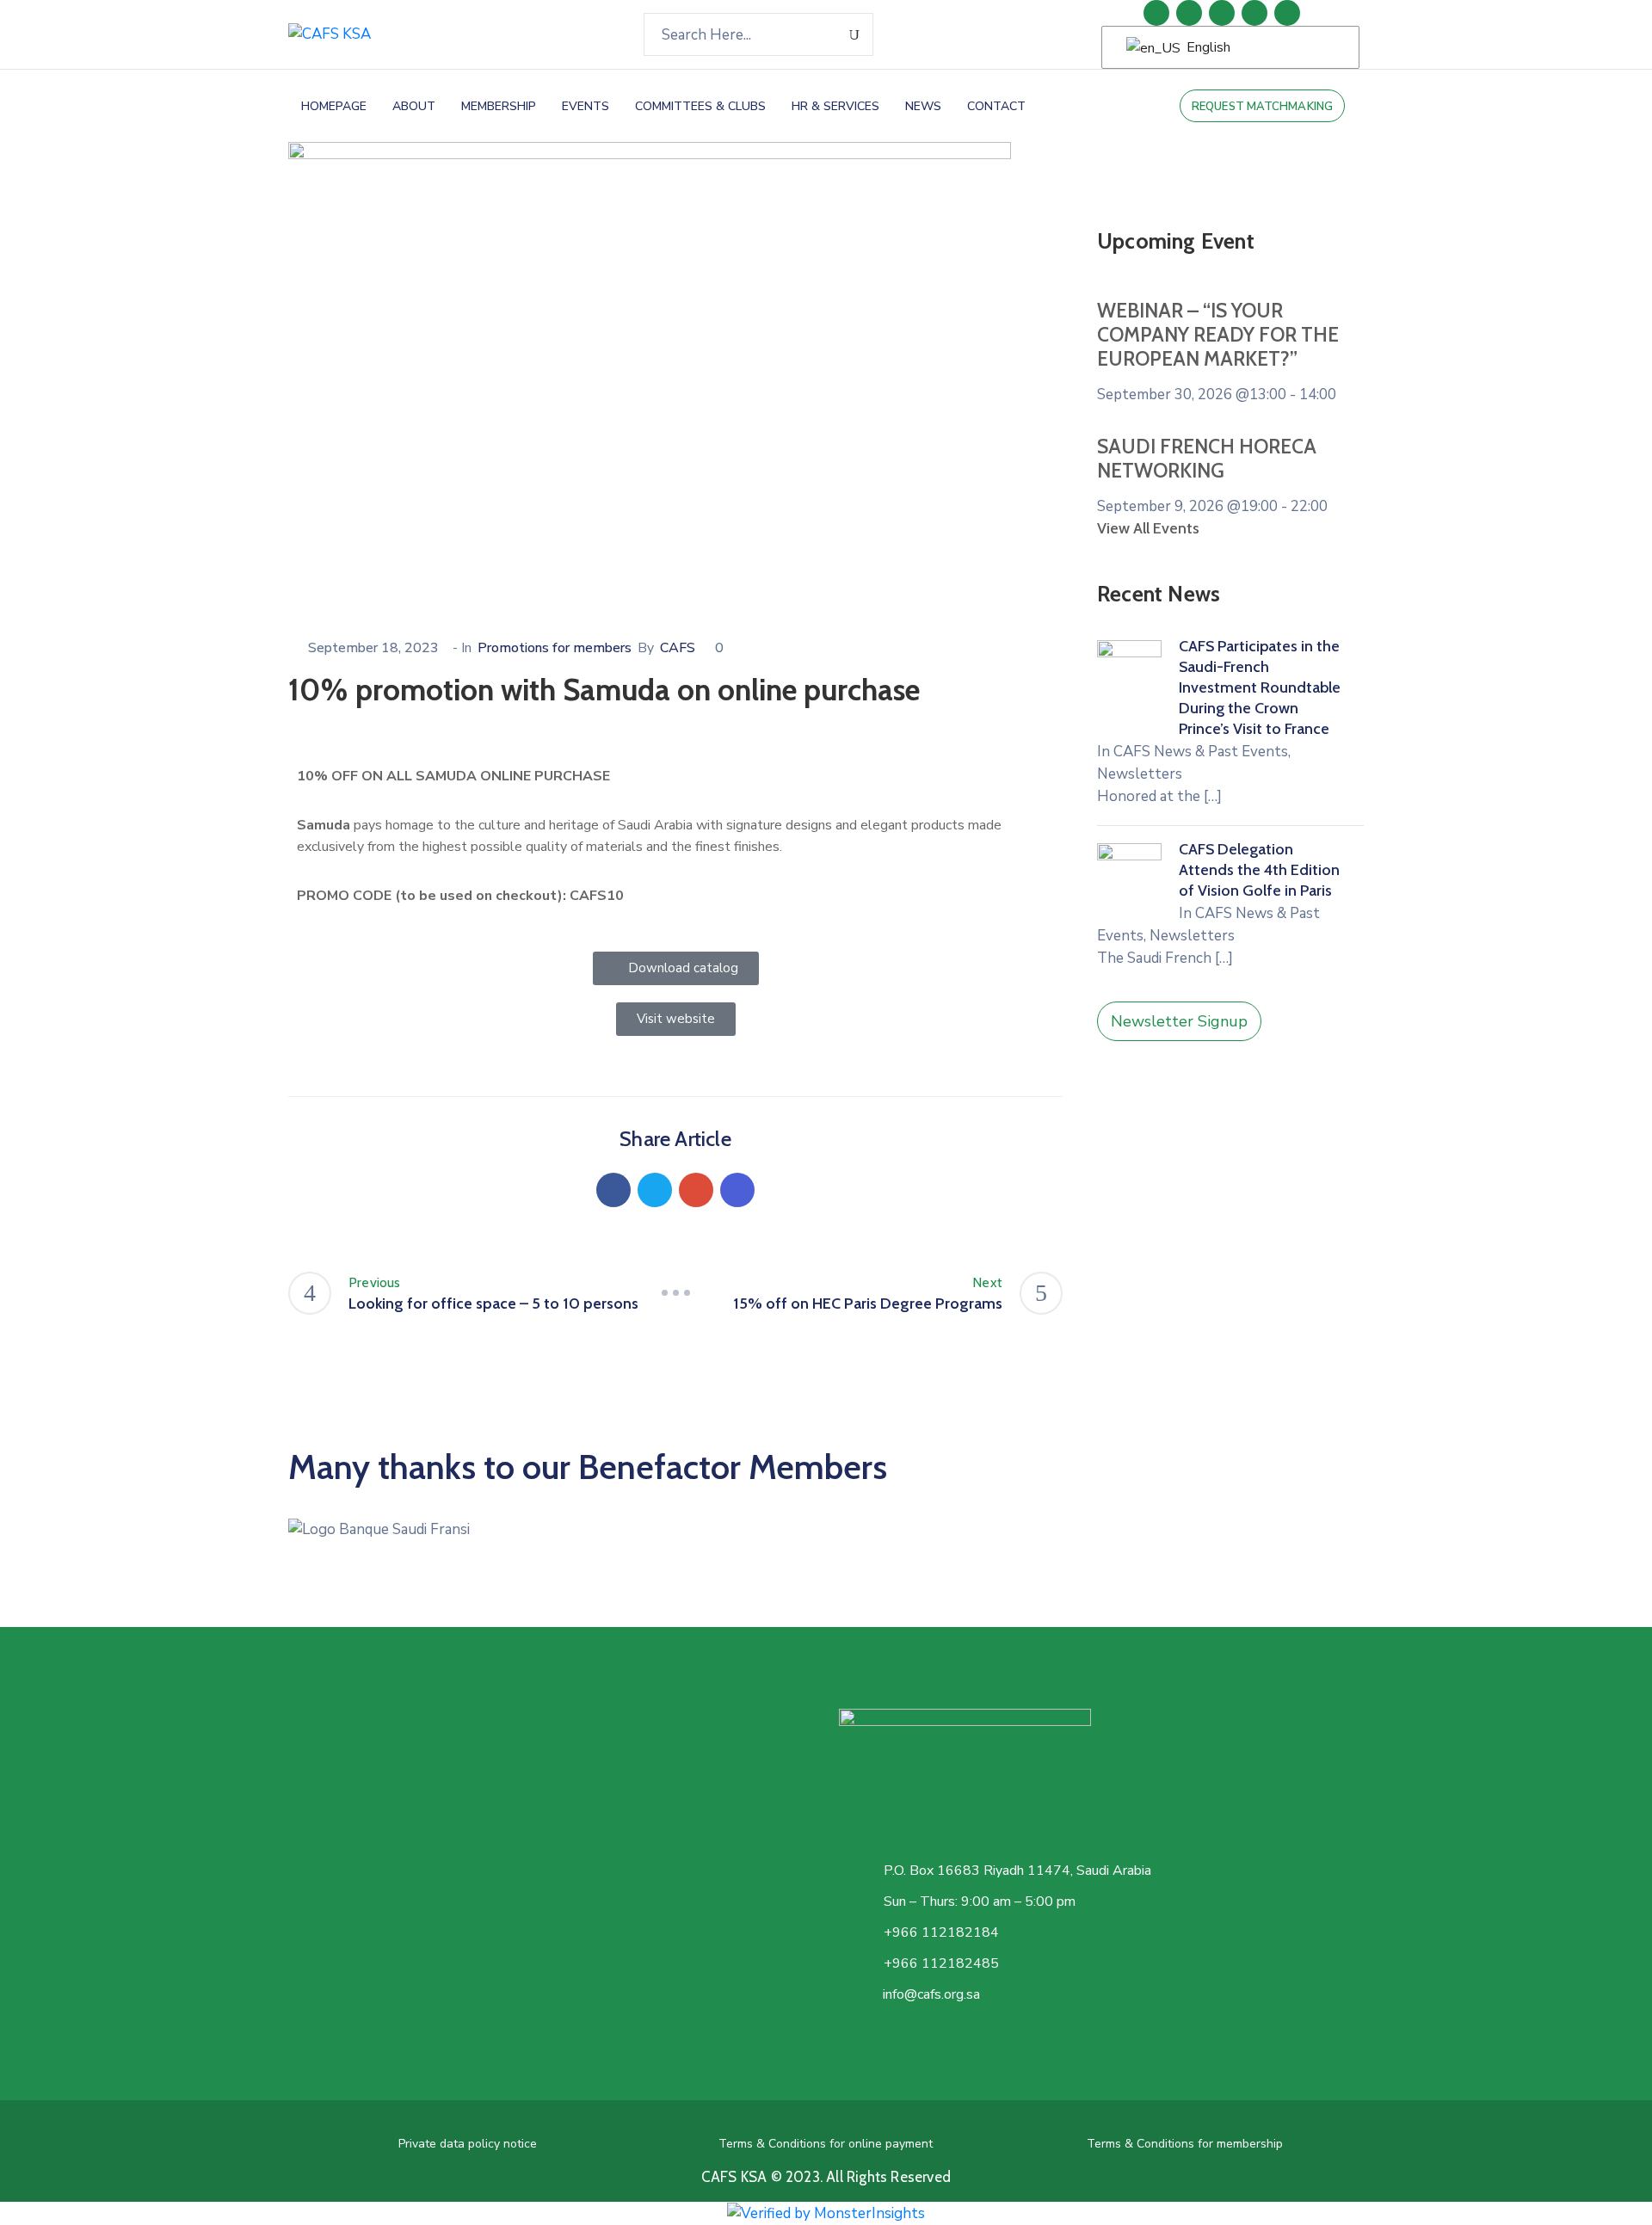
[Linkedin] (1156, 13)
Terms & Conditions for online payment (826, 2144)
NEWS (923, 106)
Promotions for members (555, 648)
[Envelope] (1287, 13)
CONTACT (996, 106)
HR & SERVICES (835, 106)
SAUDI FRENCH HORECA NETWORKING (1207, 459)
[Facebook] (613, 1190)
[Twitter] (1222, 13)
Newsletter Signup (1179, 1021)
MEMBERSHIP (499, 106)
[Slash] (675, 1293)
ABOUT (414, 106)
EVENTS (586, 106)
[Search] (855, 34)
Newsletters (1140, 774)
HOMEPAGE (334, 106)
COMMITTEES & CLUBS (700, 106)
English (1207, 47)
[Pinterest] (696, 1190)
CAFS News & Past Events (1201, 752)
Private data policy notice (468, 2144)
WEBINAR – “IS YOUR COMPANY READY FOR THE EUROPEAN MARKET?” (1218, 335)
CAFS (678, 648)
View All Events (1148, 528)
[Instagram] (1254, 13)
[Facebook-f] (1189, 13)
